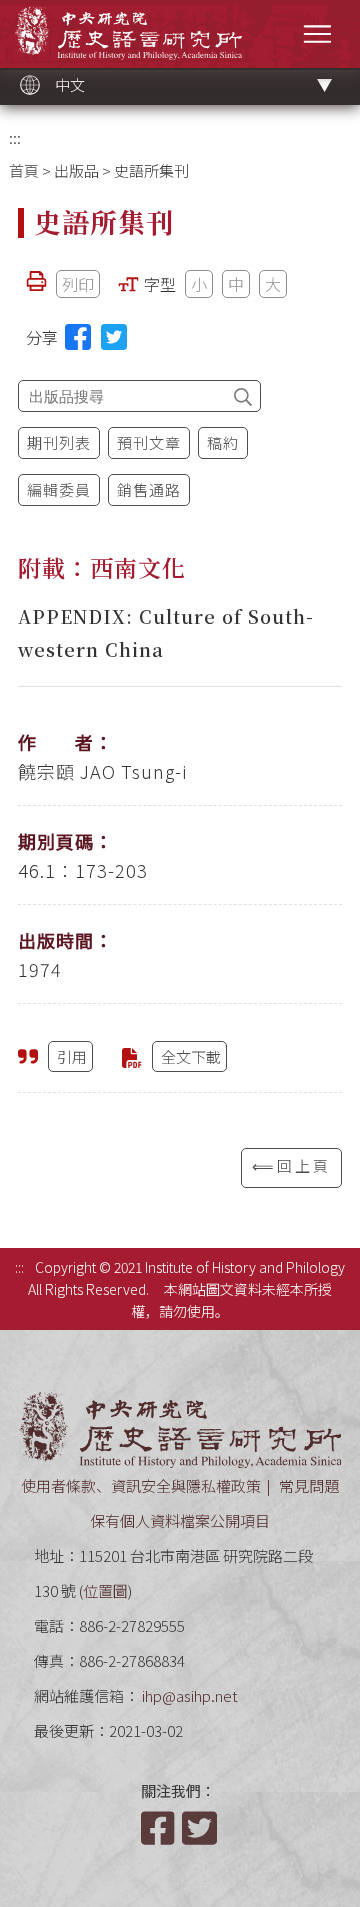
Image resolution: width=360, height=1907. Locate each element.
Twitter (201, 1828)
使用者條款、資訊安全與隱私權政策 (141, 1485)
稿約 (223, 442)
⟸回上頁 (291, 1165)
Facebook (160, 1828)
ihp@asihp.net (190, 1695)
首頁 (24, 170)
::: (15, 137)
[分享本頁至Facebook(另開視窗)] (78, 337)
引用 (72, 1056)
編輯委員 (59, 489)
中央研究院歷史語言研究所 (128, 32)
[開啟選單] (317, 33)
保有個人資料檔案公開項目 (180, 1520)
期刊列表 (59, 442)
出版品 (76, 170)
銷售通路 (149, 489)
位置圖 (105, 1590)
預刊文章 (149, 442)
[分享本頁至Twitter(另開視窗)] (114, 337)
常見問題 (309, 1485)
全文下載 (191, 1056)
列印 (78, 284)
